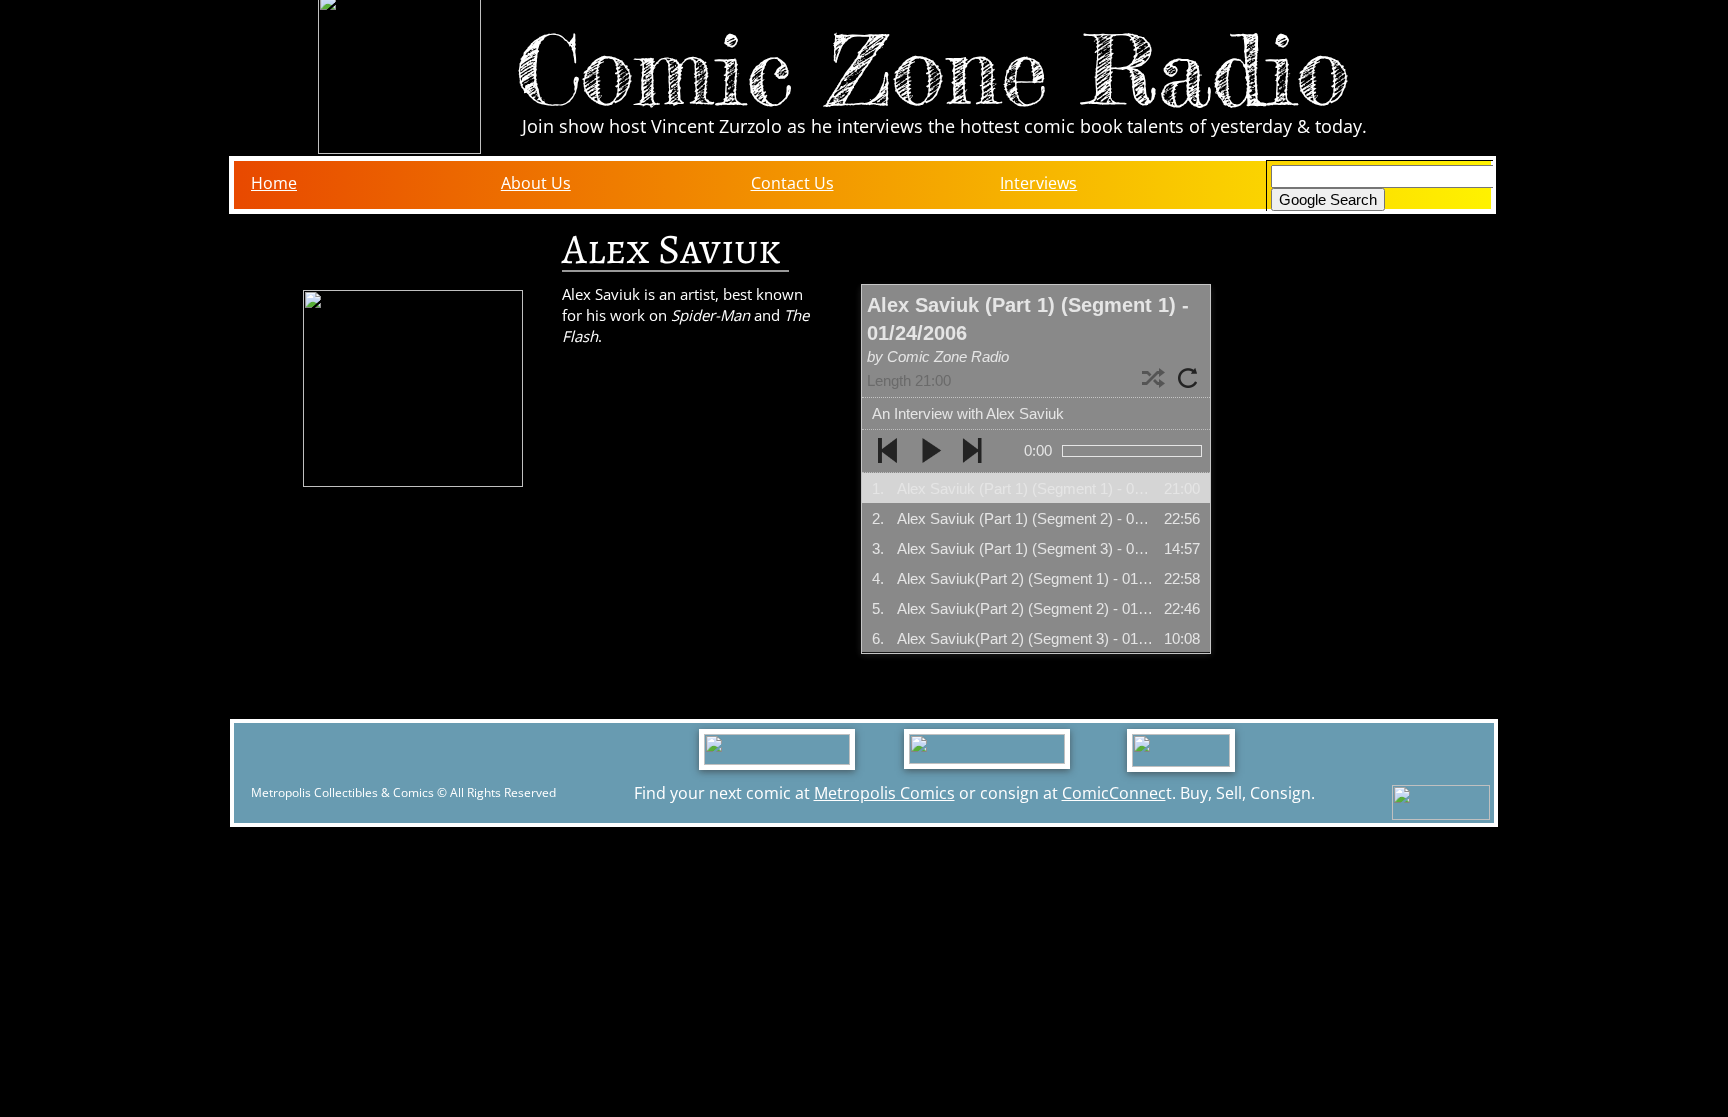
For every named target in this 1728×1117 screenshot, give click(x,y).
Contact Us (792, 183)
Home (274, 183)
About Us (536, 183)
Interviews (1038, 183)
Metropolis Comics (884, 793)
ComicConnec (1114, 793)
